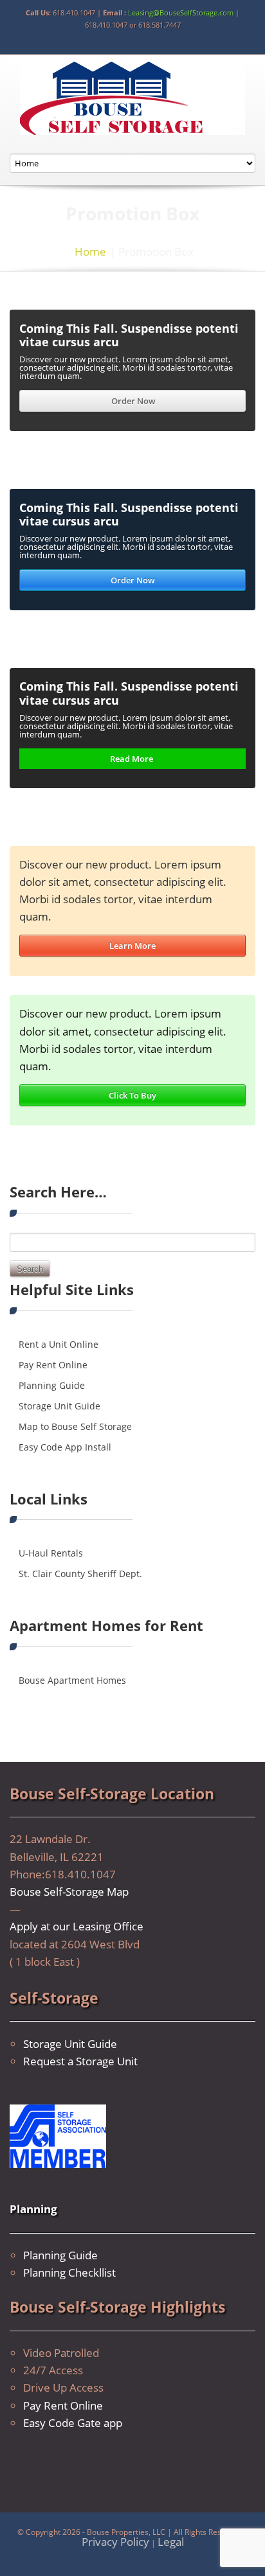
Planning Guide (52, 1385)
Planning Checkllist (69, 2272)
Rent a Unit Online (59, 1344)
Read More (132, 759)
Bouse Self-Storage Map (69, 1892)
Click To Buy (132, 1095)
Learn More (132, 946)
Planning (33, 2209)
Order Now (132, 401)
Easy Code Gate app (73, 2423)
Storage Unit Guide (59, 1406)
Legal (171, 2542)
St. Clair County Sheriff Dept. (80, 1574)
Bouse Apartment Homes (72, 1680)
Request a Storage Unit (80, 2061)
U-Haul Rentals (51, 1553)
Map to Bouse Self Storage (75, 1426)
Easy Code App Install (65, 1447)
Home (90, 251)
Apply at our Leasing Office (77, 1926)
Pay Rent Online (53, 1365)
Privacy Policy (115, 2542)
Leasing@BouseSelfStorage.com (181, 13)
